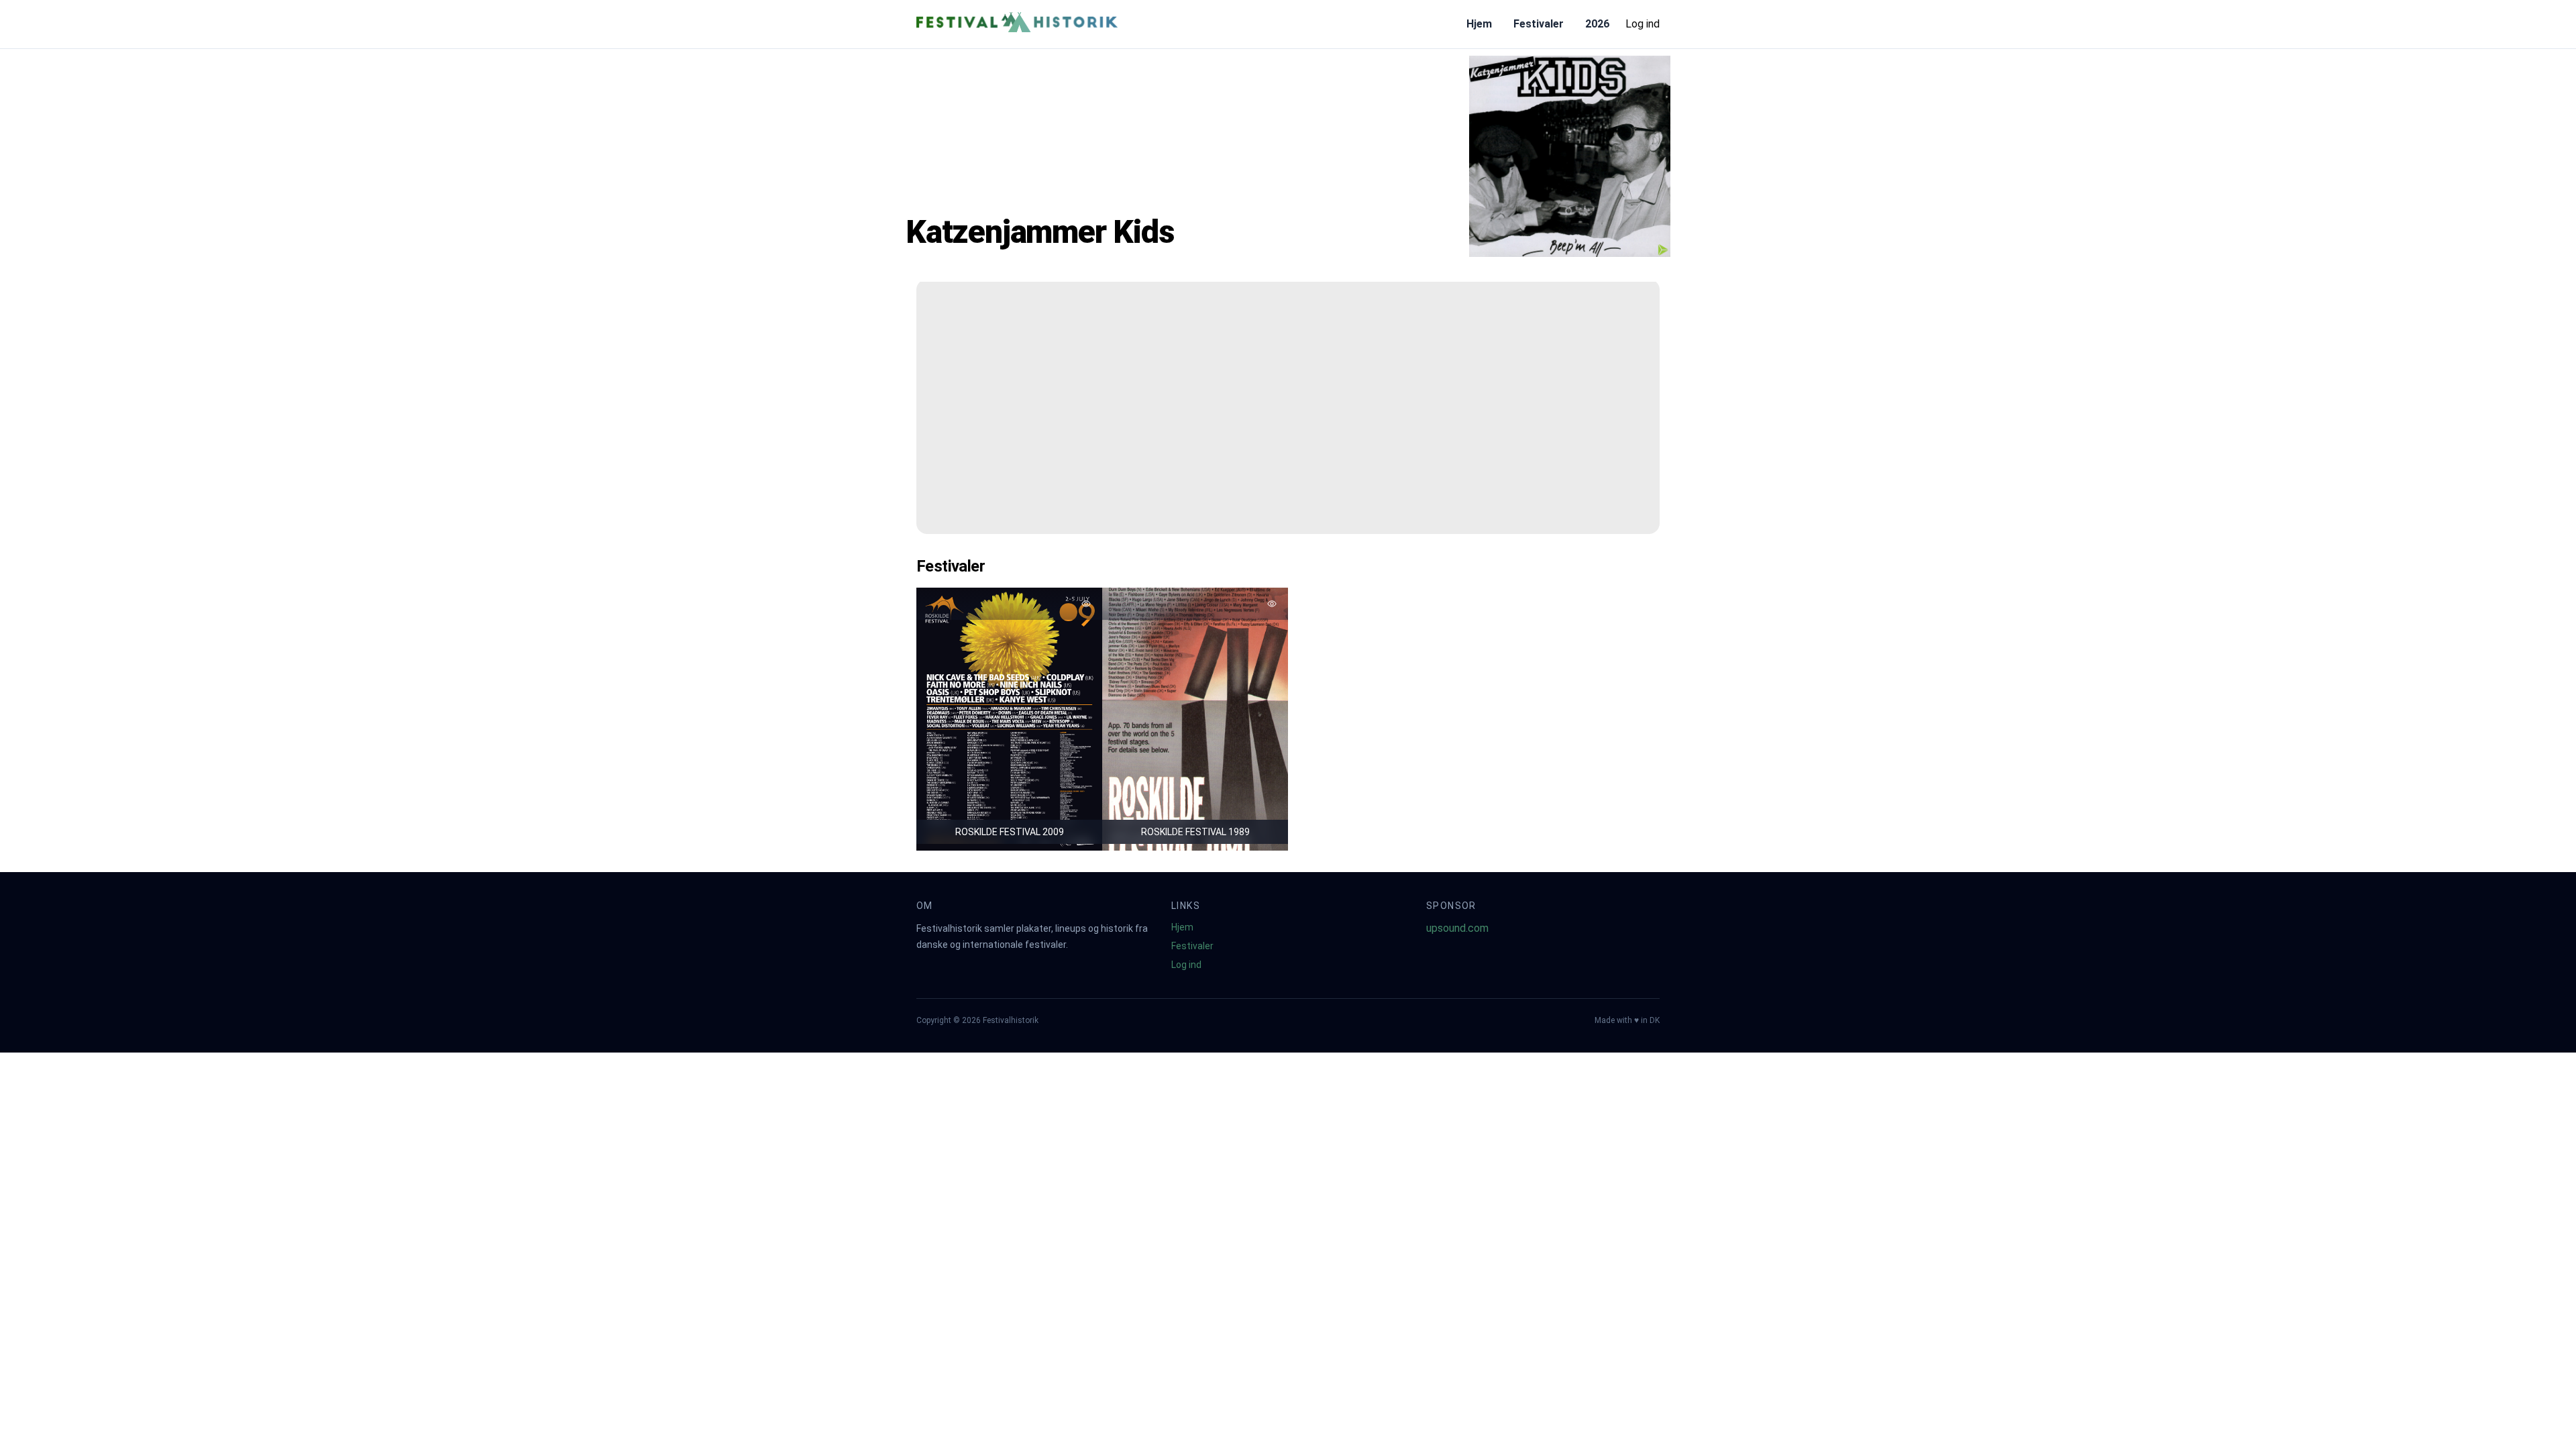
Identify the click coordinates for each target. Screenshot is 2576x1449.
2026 (1597, 24)
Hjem (1479, 24)
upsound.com (1457, 928)
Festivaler (1539, 24)
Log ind (1643, 24)
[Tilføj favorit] (1086, 604)
